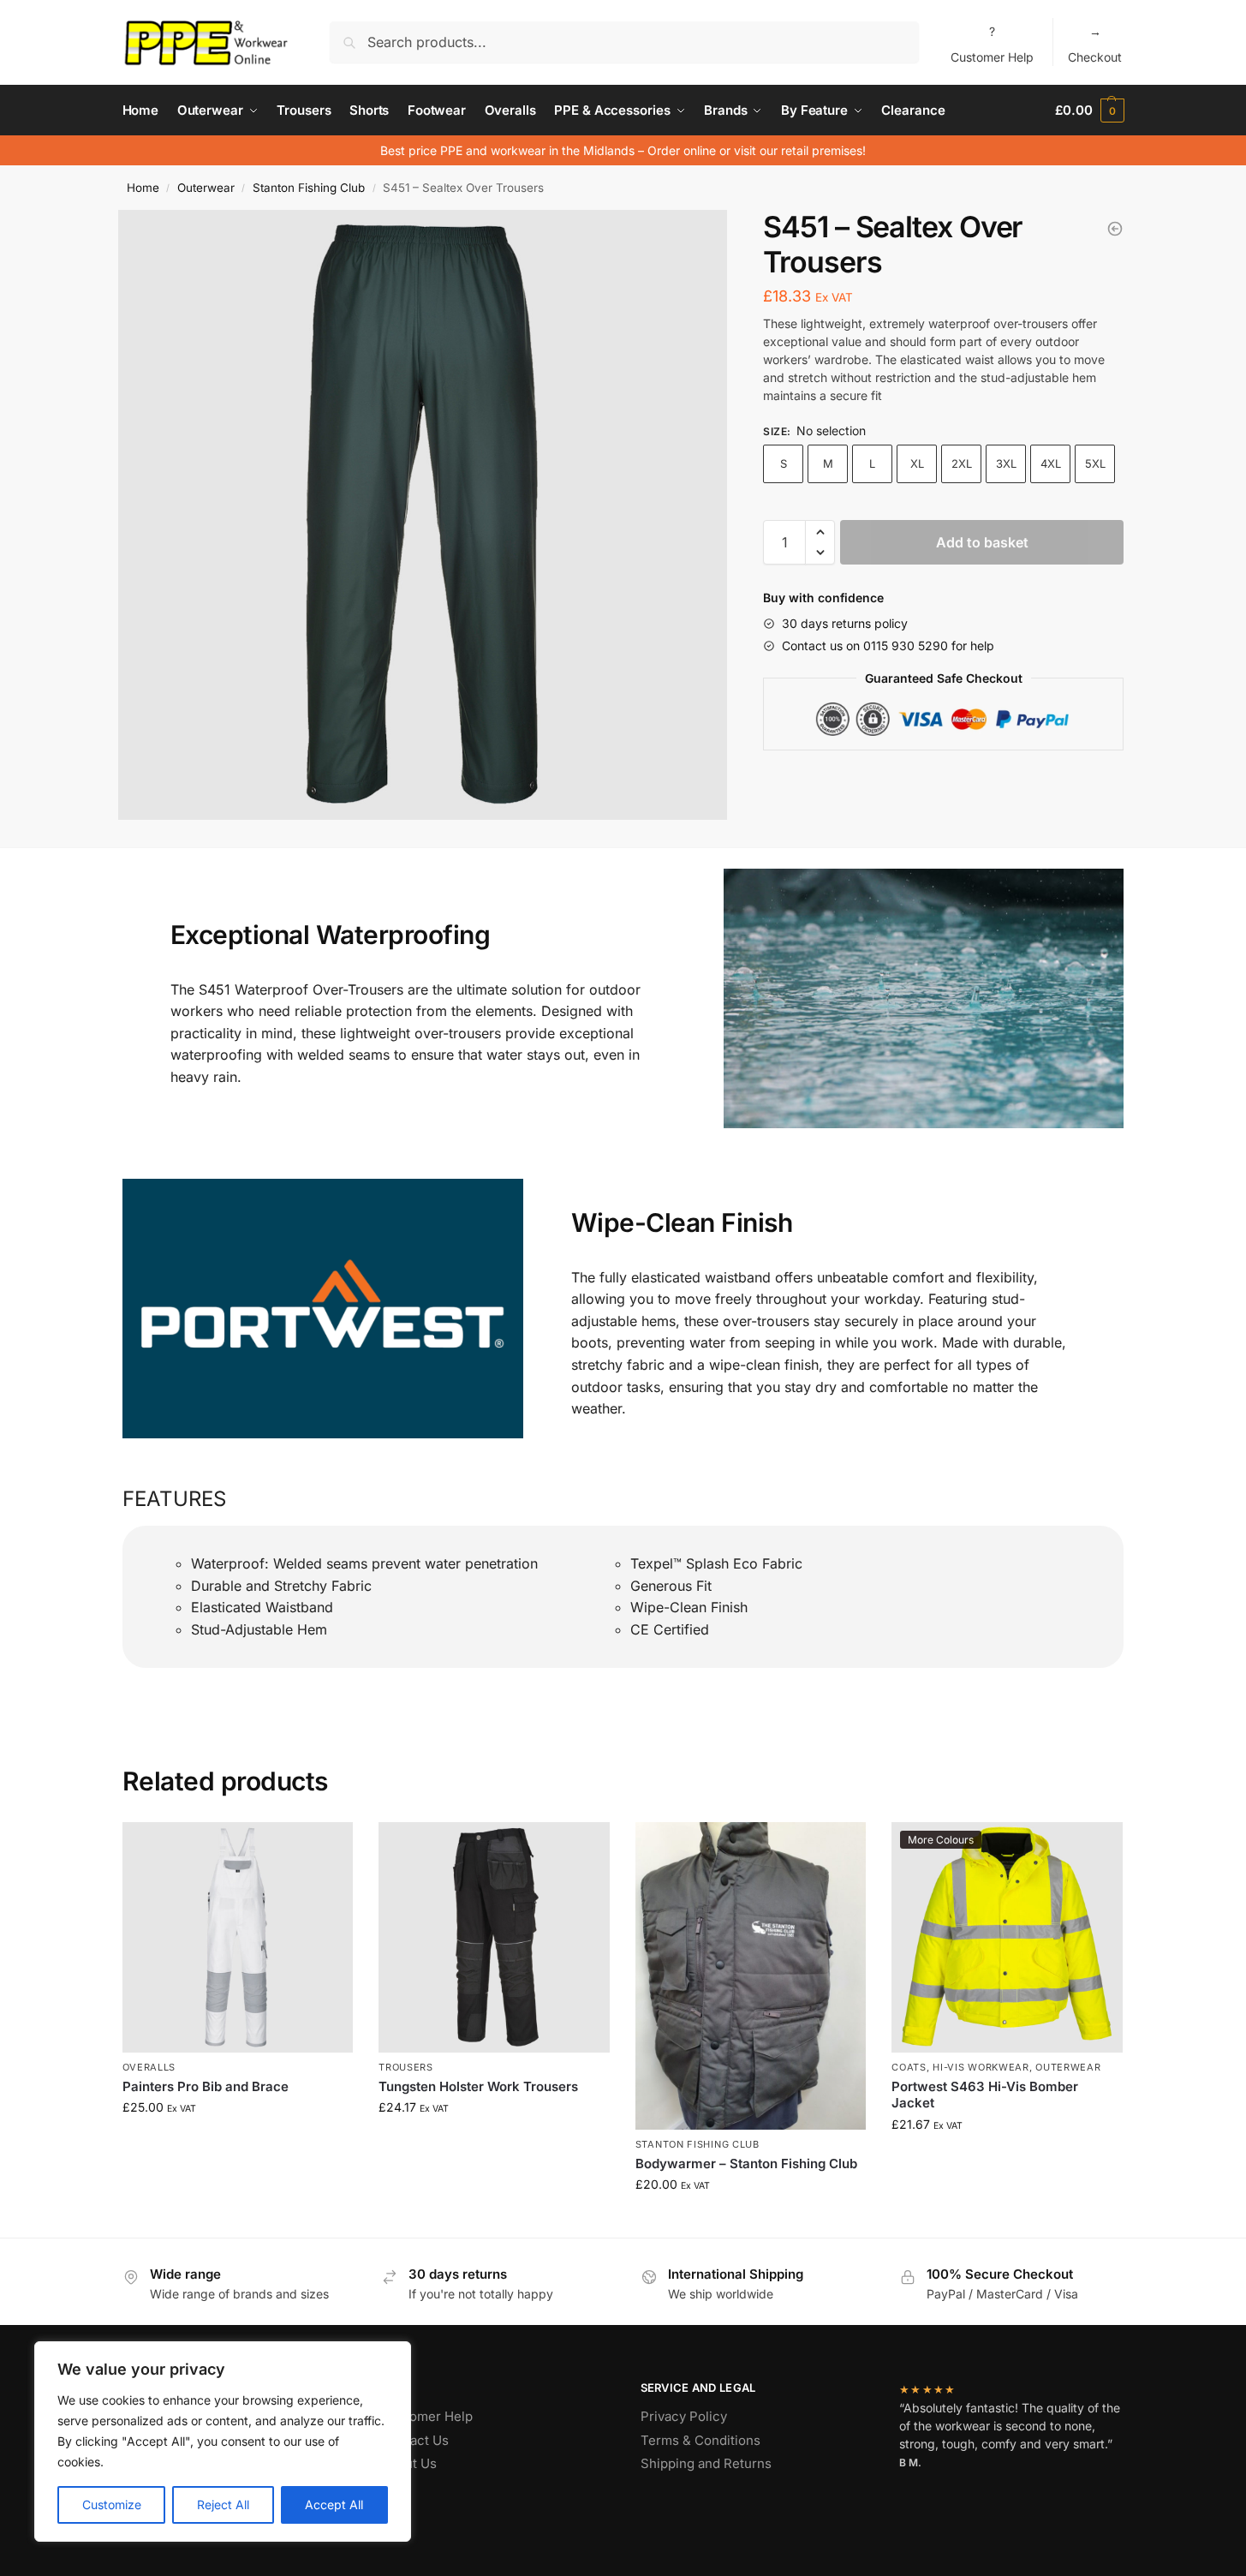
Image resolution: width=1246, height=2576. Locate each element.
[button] (820, 532)
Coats (909, 2067)
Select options (238, 2143)
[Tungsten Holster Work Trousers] (494, 1938)
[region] (223, 2442)
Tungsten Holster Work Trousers (478, 2086)
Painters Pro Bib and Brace (206, 2086)
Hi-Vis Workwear (981, 2067)
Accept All (334, 2504)
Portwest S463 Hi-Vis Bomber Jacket (985, 2095)
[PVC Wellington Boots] (1115, 229)
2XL (962, 463)
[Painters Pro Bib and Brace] (238, 1938)
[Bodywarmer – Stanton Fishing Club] (751, 1976)
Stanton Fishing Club (309, 188)
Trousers (406, 2067)
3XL (1006, 463)
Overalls (149, 2067)
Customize (112, 2504)
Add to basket (982, 542)
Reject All (223, 2504)
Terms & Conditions (701, 2440)
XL (917, 463)
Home (143, 188)
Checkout (1095, 44)
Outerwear (206, 188)
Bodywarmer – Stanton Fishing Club (746, 2164)
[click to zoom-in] (423, 515)
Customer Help (992, 44)
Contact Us (415, 2440)
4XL (1051, 463)
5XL (1095, 463)
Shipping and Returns (706, 2463)
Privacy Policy (684, 2416)
